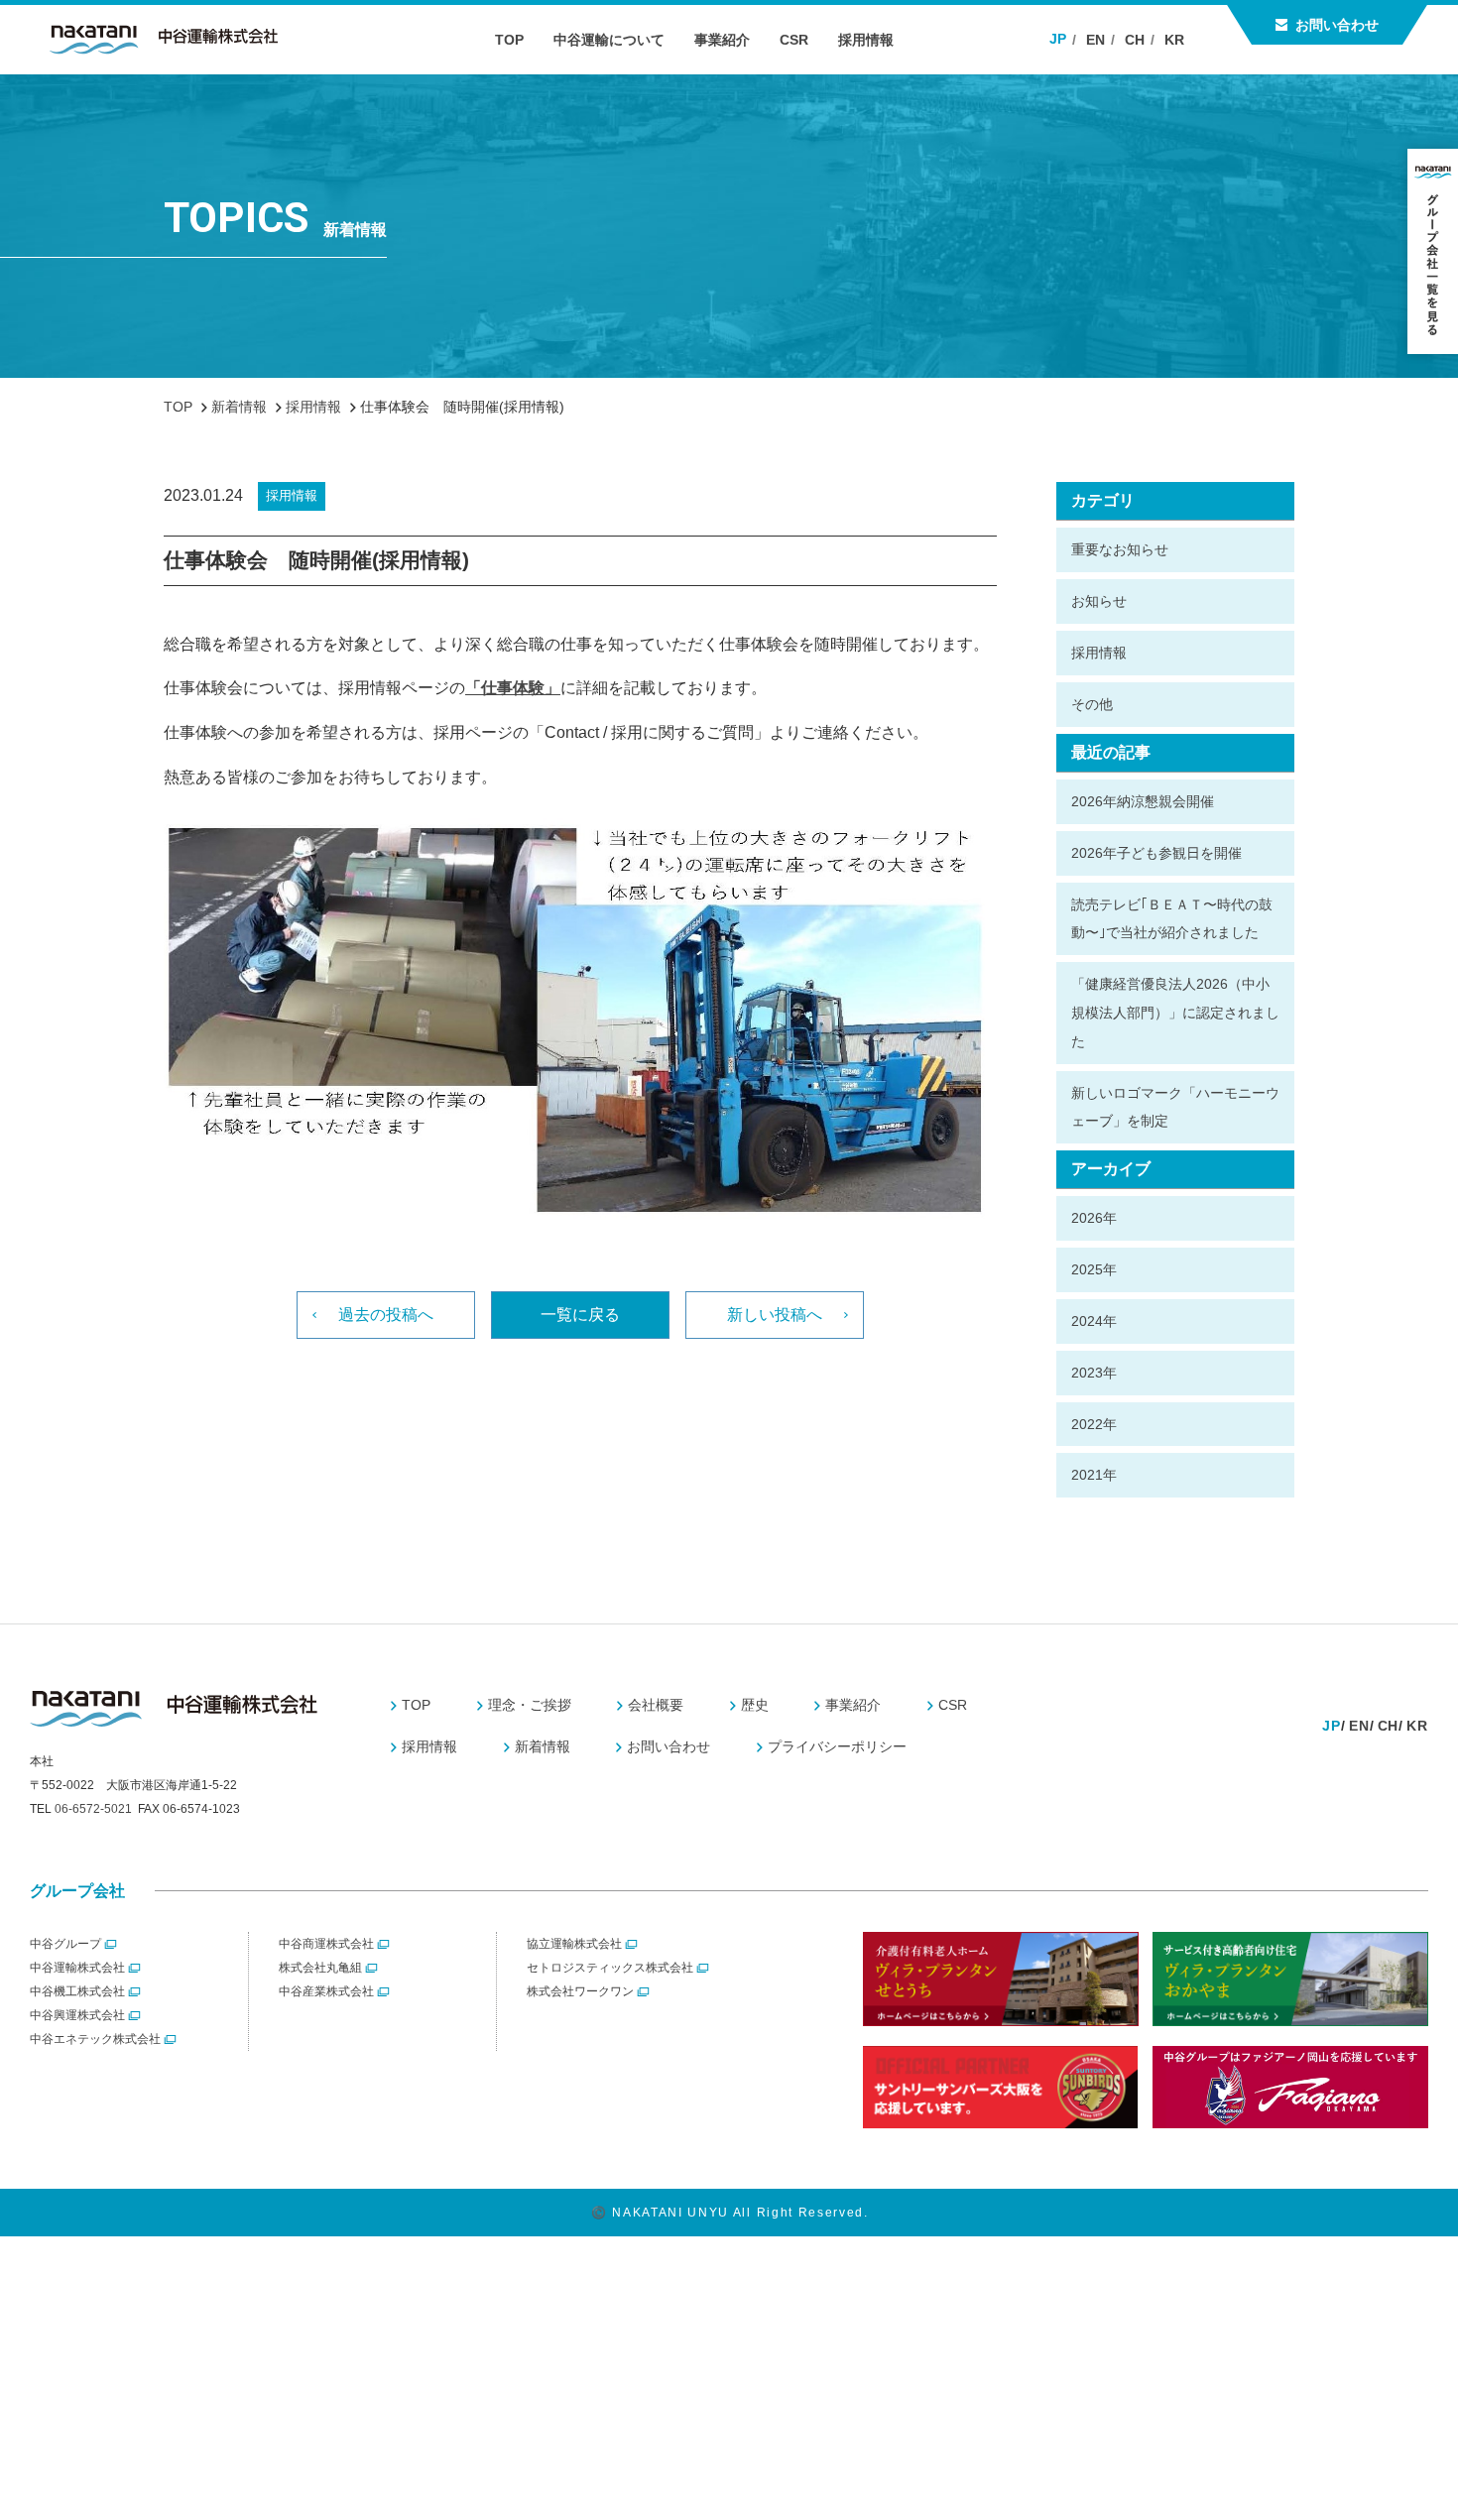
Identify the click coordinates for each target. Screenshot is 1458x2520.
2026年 (1094, 1218)
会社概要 (656, 1705)
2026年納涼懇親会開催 (1143, 801)
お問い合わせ (1337, 25)
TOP (509, 40)
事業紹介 (722, 40)
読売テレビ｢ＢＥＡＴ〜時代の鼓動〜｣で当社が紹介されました (1172, 919)
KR (1174, 40)
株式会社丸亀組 (320, 1968)
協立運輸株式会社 (574, 1944)
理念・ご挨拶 (530, 1705)
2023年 (1094, 1373)
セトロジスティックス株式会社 (610, 1968)
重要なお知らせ (1120, 549)
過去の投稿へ (386, 1315)
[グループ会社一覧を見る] (1433, 251)
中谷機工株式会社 (77, 1991)
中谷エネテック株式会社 (95, 2039)
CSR (794, 40)
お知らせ (1099, 601)
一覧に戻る (580, 1315)
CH (1135, 40)
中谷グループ (65, 1944)
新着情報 (543, 1746)
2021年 (1094, 1475)
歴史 (755, 1705)
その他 (1092, 704)
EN (1095, 40)
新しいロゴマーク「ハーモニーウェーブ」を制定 (1175, 1107)
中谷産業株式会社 (326, 1991)
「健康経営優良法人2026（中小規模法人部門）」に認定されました (1175, 1013)
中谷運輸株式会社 (77, 1968)
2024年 (1094, 1321)
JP (1058, 39)
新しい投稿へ (775, 1315)
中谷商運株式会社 (326, 1944)
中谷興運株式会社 (77, 2015)
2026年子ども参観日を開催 (1156, 853)
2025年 (1094, 1269)
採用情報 (866, 40)
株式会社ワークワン (580, 1991)
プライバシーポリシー (837, 1746)
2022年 (1094, 1424)
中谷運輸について (609, 40)
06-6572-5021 (93, 1809)
